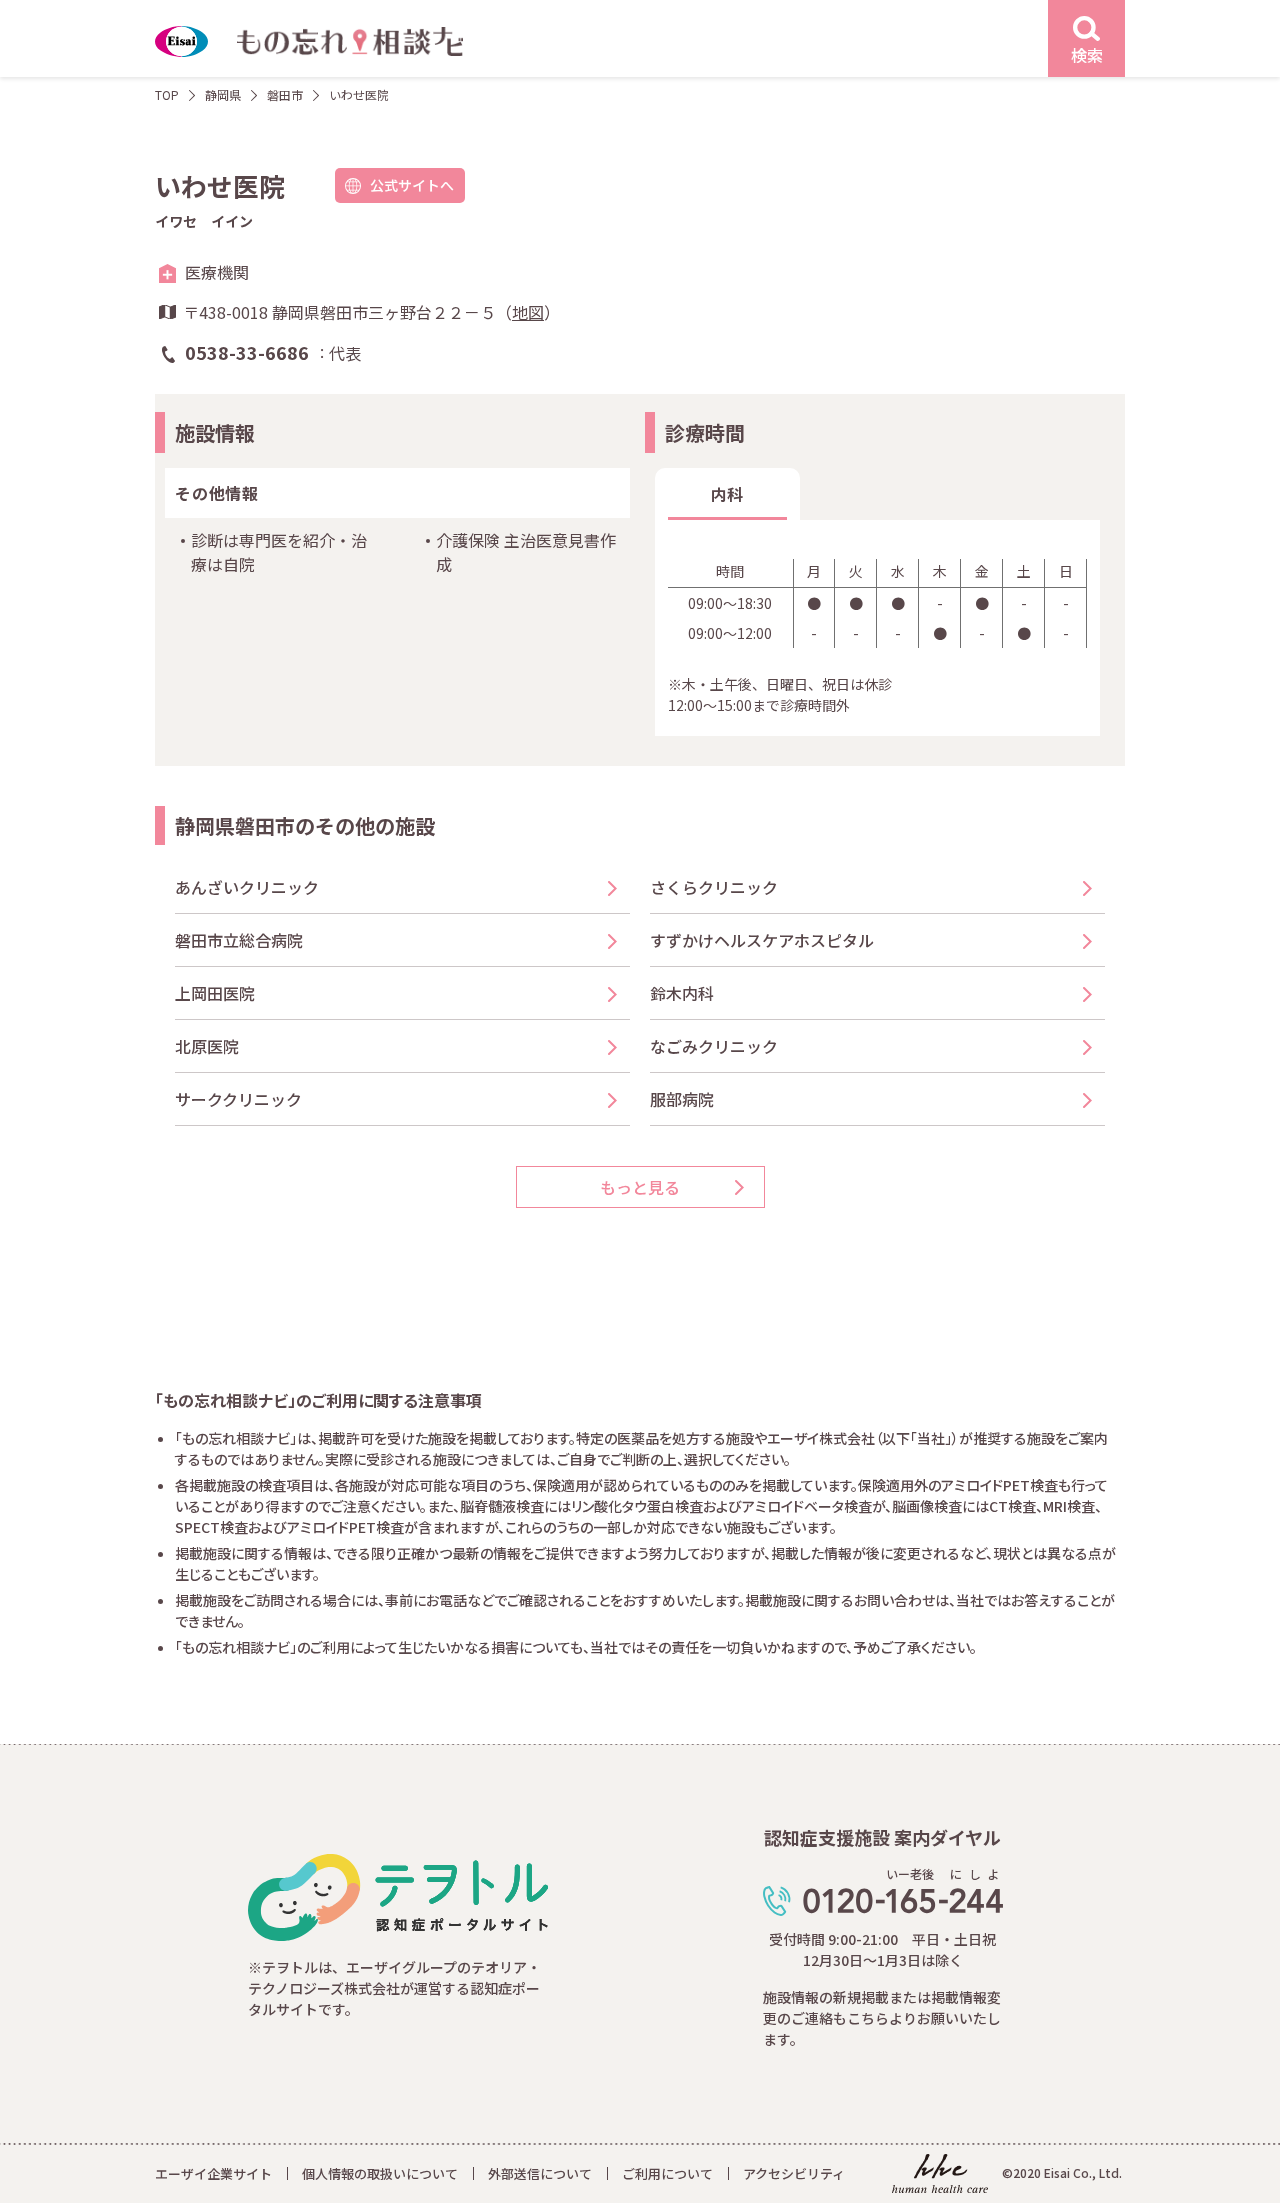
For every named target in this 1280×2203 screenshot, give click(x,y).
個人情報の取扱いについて (380, 2173)
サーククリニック (238, 1099)
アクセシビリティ (794, 2173)
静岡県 (223, 94)
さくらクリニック (714, 887)
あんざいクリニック (247, 887)
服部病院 (682, 1099)
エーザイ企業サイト (213, 2173)
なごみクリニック (714, 1046)
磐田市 (285, 94)
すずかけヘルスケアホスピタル (762, 940)
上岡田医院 (215, 993)
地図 (528, 312)
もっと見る (640, 1187)
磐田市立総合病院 (239, 940)
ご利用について (667, 2173)
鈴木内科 (682, 993)
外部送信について (540, 2173)
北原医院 (207, 1046)
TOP (167, 94)
